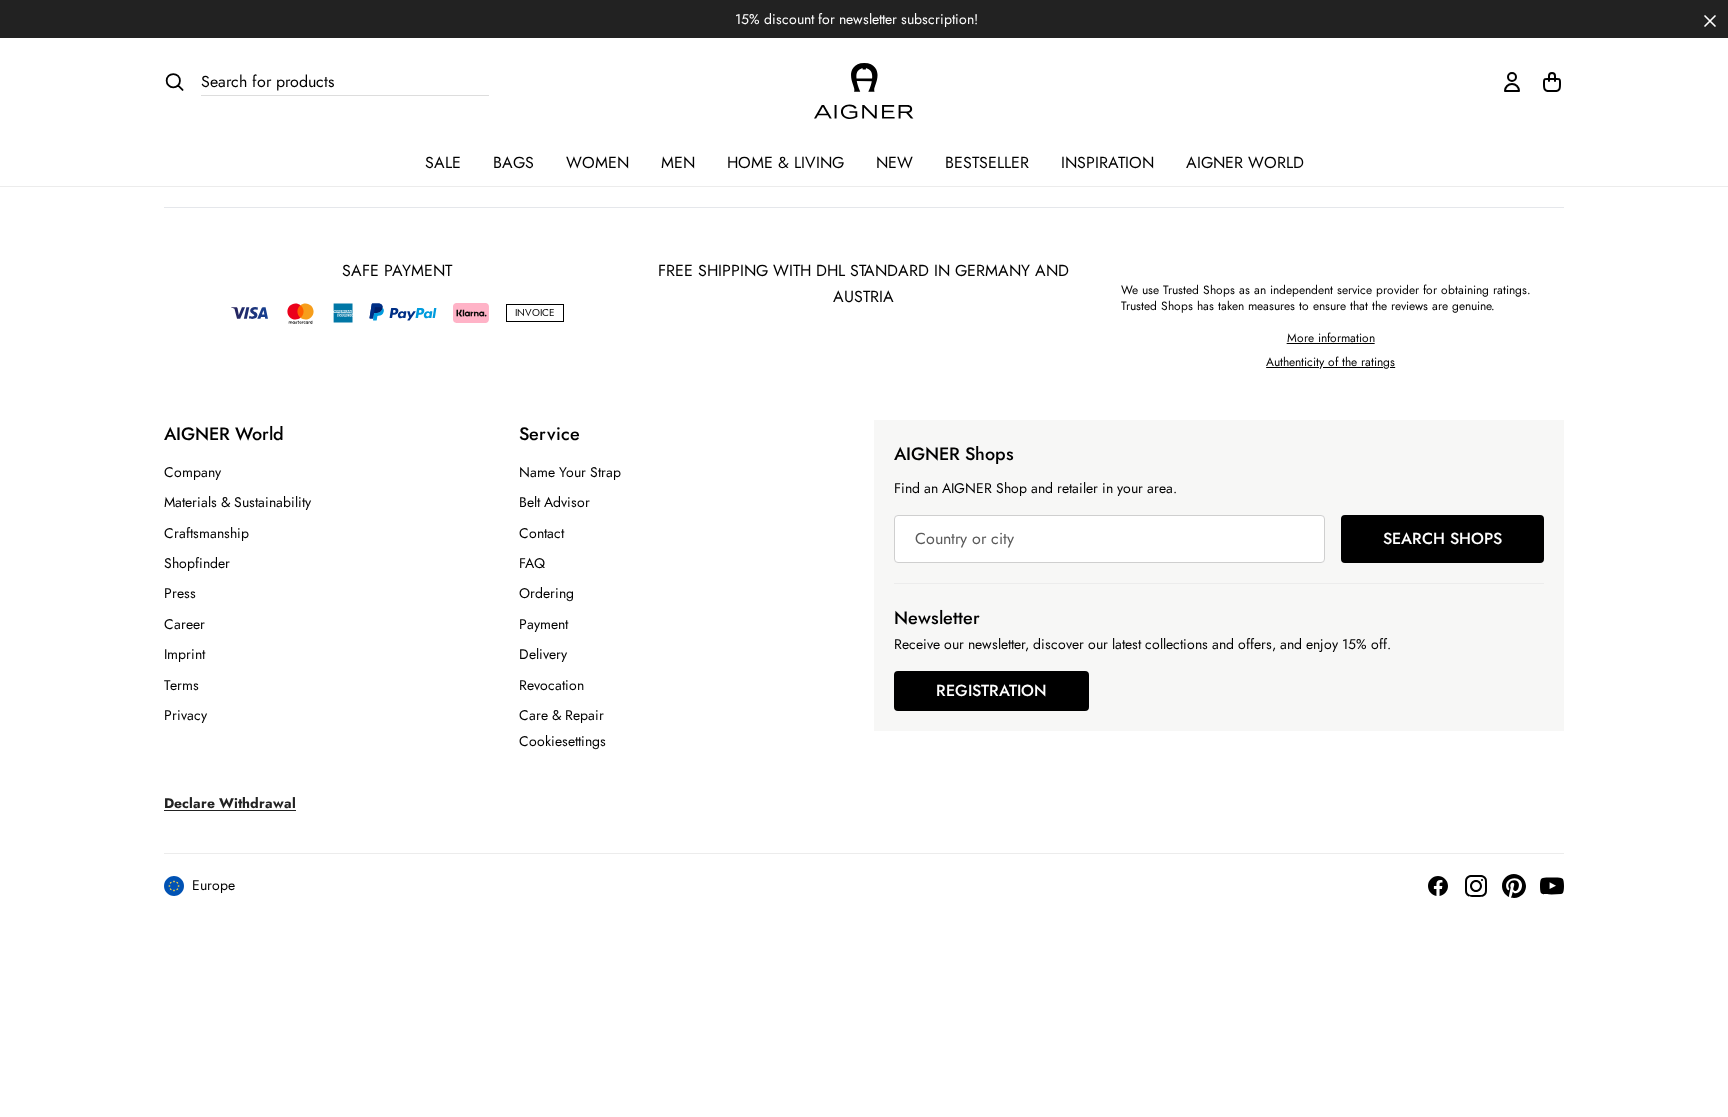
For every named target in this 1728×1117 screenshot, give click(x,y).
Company (192, 472)
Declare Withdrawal (230, 803)
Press (180, 593)
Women (597, 162)
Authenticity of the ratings (1330, 362)
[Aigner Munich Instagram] (1476, 886)
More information (1331, 338)
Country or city (964, 538)
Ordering (546, 593)
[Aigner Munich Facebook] (1438, 886)
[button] (1710, 19)
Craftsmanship (206, 533)
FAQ (532, 563)
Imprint (184, 654)
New (894, 162)
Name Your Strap (570, 472)
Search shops (1442, 538)
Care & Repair (561, 715)
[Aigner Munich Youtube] (1552, 886)
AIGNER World (1245, 162)
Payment (543, 624)
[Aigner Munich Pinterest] (1514, 886)
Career (184, 624)
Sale (443, 162)
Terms (181, 685)
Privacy (185, 715)
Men (678, 162)
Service (549, 434)
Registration (991, 690)
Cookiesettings (562, 741)
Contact (541, 533)
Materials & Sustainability (237, 502)
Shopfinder (197, 563)
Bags (513, 162)
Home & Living (785, 162)
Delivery (543, 654)
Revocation (551, 685)
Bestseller (987, 162)
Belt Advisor (554, 502)
